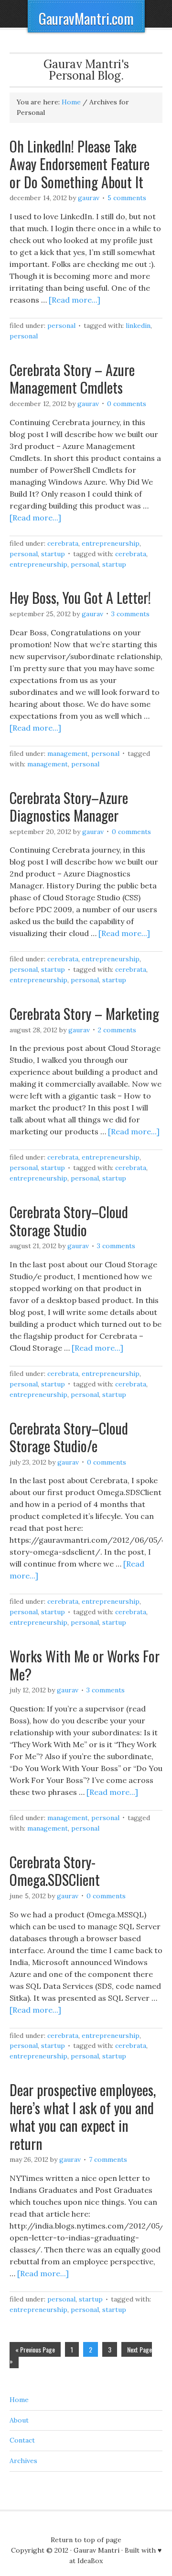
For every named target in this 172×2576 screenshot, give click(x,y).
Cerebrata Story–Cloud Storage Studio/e (69, 1437)
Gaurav (89, 198)
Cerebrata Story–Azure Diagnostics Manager (69, 807)
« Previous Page (35, 2349)
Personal (61, 326)
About (19, 2420)
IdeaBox (90, 2561)
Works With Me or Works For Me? (85, 1665)
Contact (22, 2440)
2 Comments (117, 1030)
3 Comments (130, 614)
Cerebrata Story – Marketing (84, 1013)
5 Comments (127, 198)
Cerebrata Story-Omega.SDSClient (55, 1871)
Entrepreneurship (111, 543)
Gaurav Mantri (97, 2550)
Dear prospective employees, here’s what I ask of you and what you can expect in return (83, 2117)
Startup (53, 554)
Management (68, 753)
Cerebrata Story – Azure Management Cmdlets (72, 379)
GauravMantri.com (86, 18)
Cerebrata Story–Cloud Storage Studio (69, 1221)
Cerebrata (63, 543)
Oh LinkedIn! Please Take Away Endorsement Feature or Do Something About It (80, 164)
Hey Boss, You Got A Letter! (80, 597)
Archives (23, 2461)
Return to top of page (86, 2540)
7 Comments (108, 2159)
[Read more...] (75, 300)
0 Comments (127, 404)
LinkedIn (138, 326)
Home (19, 2400)
